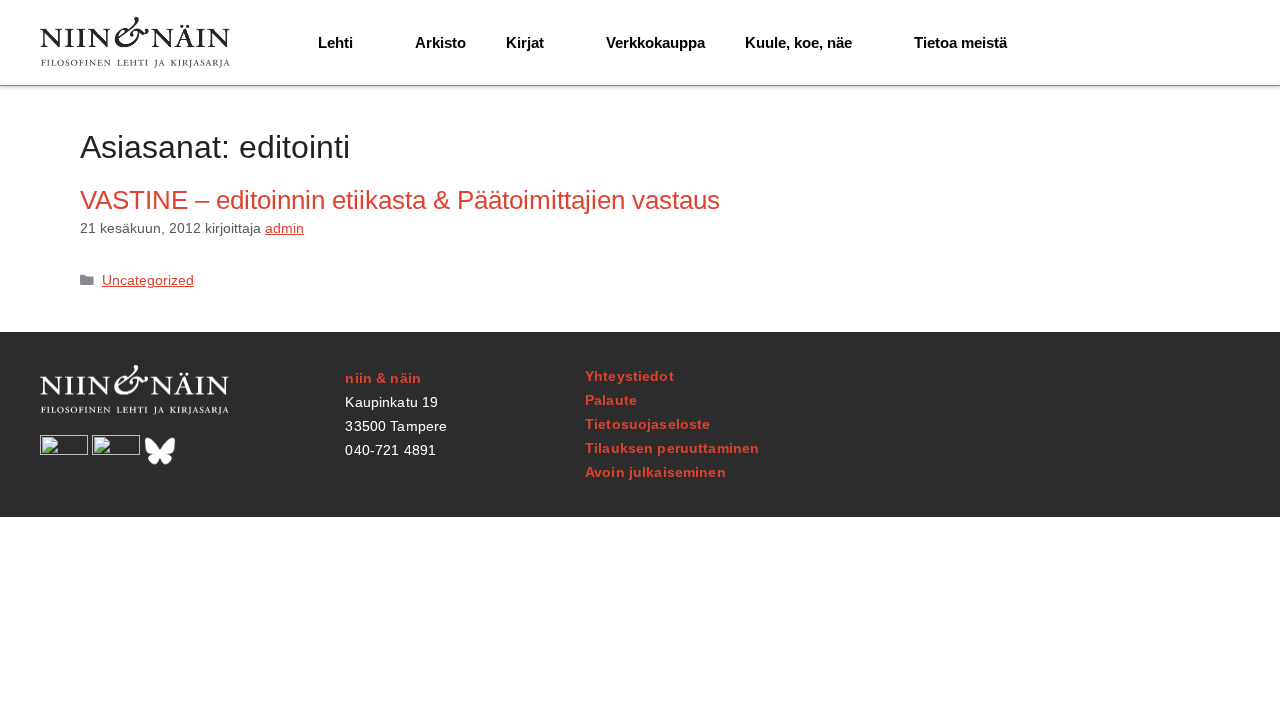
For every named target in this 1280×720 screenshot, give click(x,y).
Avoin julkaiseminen (655, 472)
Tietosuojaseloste (647, 424)
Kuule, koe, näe (798, 42)
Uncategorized (148, 280)
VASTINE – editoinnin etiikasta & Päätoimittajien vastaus (400, 200)
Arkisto (440, 42)
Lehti (335, 42)
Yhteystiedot (629, 376)
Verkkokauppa (655, 42)
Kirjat (525, 42)
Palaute (611, 400)
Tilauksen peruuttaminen (672, 448)
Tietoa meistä (960, 42)
